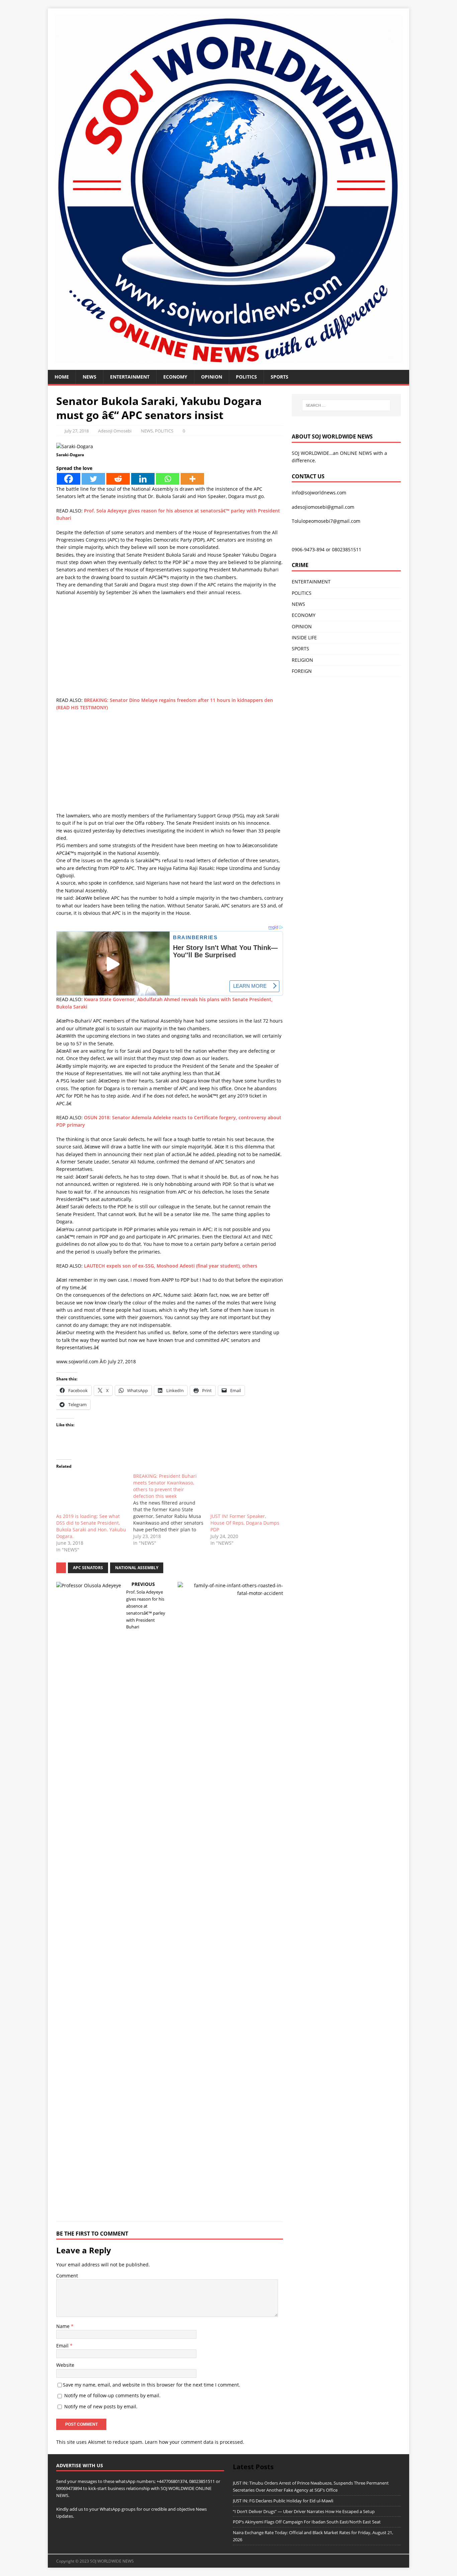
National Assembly (137, 1568)
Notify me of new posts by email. (101, 2406)
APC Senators (88, 1568)
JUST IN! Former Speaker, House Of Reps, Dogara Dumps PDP (245, 1523)
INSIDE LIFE (304, 637)
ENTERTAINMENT (130, 377)
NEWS (89, 377)
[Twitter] (93, 479)
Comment (67, 2276)
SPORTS (300, 649)
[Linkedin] (143, 479)
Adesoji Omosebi (115, 431)
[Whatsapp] (168, 479)
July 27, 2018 (77, 431)
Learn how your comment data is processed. (195, 2442)
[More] (192, 479)
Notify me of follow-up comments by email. (112, 2395)
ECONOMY (175, 377)
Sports (280, 377)
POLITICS (246, 377)
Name (64, 2326)
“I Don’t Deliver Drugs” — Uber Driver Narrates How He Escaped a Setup (304, 2511)
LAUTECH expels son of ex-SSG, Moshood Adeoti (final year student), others (171, 1266)
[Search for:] (346, 405)
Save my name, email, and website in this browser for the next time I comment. (152, 2385)
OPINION (212, 377)
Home (62, 377)
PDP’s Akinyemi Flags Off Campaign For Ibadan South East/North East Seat (307, 2522)
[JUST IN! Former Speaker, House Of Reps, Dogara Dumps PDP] (246, 1493)
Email (63, 2346)
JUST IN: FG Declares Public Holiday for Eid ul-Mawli (283, 2501)
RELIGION (302, 660)
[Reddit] (118, 479)
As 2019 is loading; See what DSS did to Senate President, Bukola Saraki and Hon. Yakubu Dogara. (91, 1526)
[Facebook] (69, 479)
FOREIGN (302, 671)
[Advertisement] (170, 650)
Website (65, 2365)
